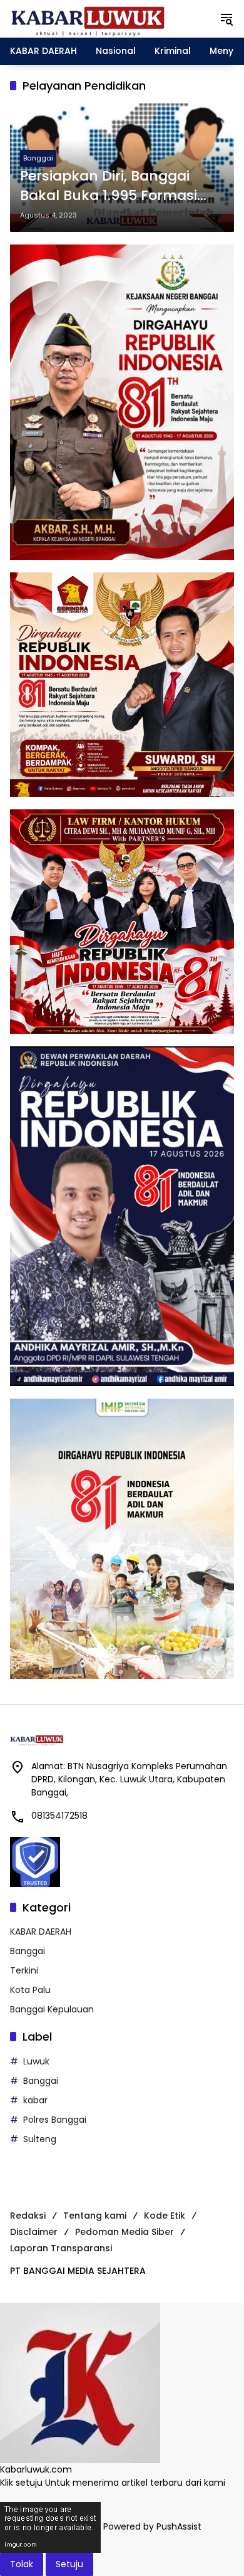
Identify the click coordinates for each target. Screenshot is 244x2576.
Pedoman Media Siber (125, 2232)
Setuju (69, 2564)
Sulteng (40, 2139)
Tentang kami (95, 2216)
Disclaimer (34, 2232)
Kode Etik (165, 2216)
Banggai (38, 158)
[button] (226, 19)
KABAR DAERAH (41, 1932)
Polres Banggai (55, 2120)
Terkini (24, 1970)
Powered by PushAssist (152, 2526)
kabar (35, 2100)
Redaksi (28, 2216)
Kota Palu (30, 1990)
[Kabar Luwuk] (88, 18)
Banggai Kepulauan (52, 2009)
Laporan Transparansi (61, 2248)
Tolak (22, 2564)
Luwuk (36, 2061)
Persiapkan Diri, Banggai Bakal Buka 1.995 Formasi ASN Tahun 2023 (109, 186)
